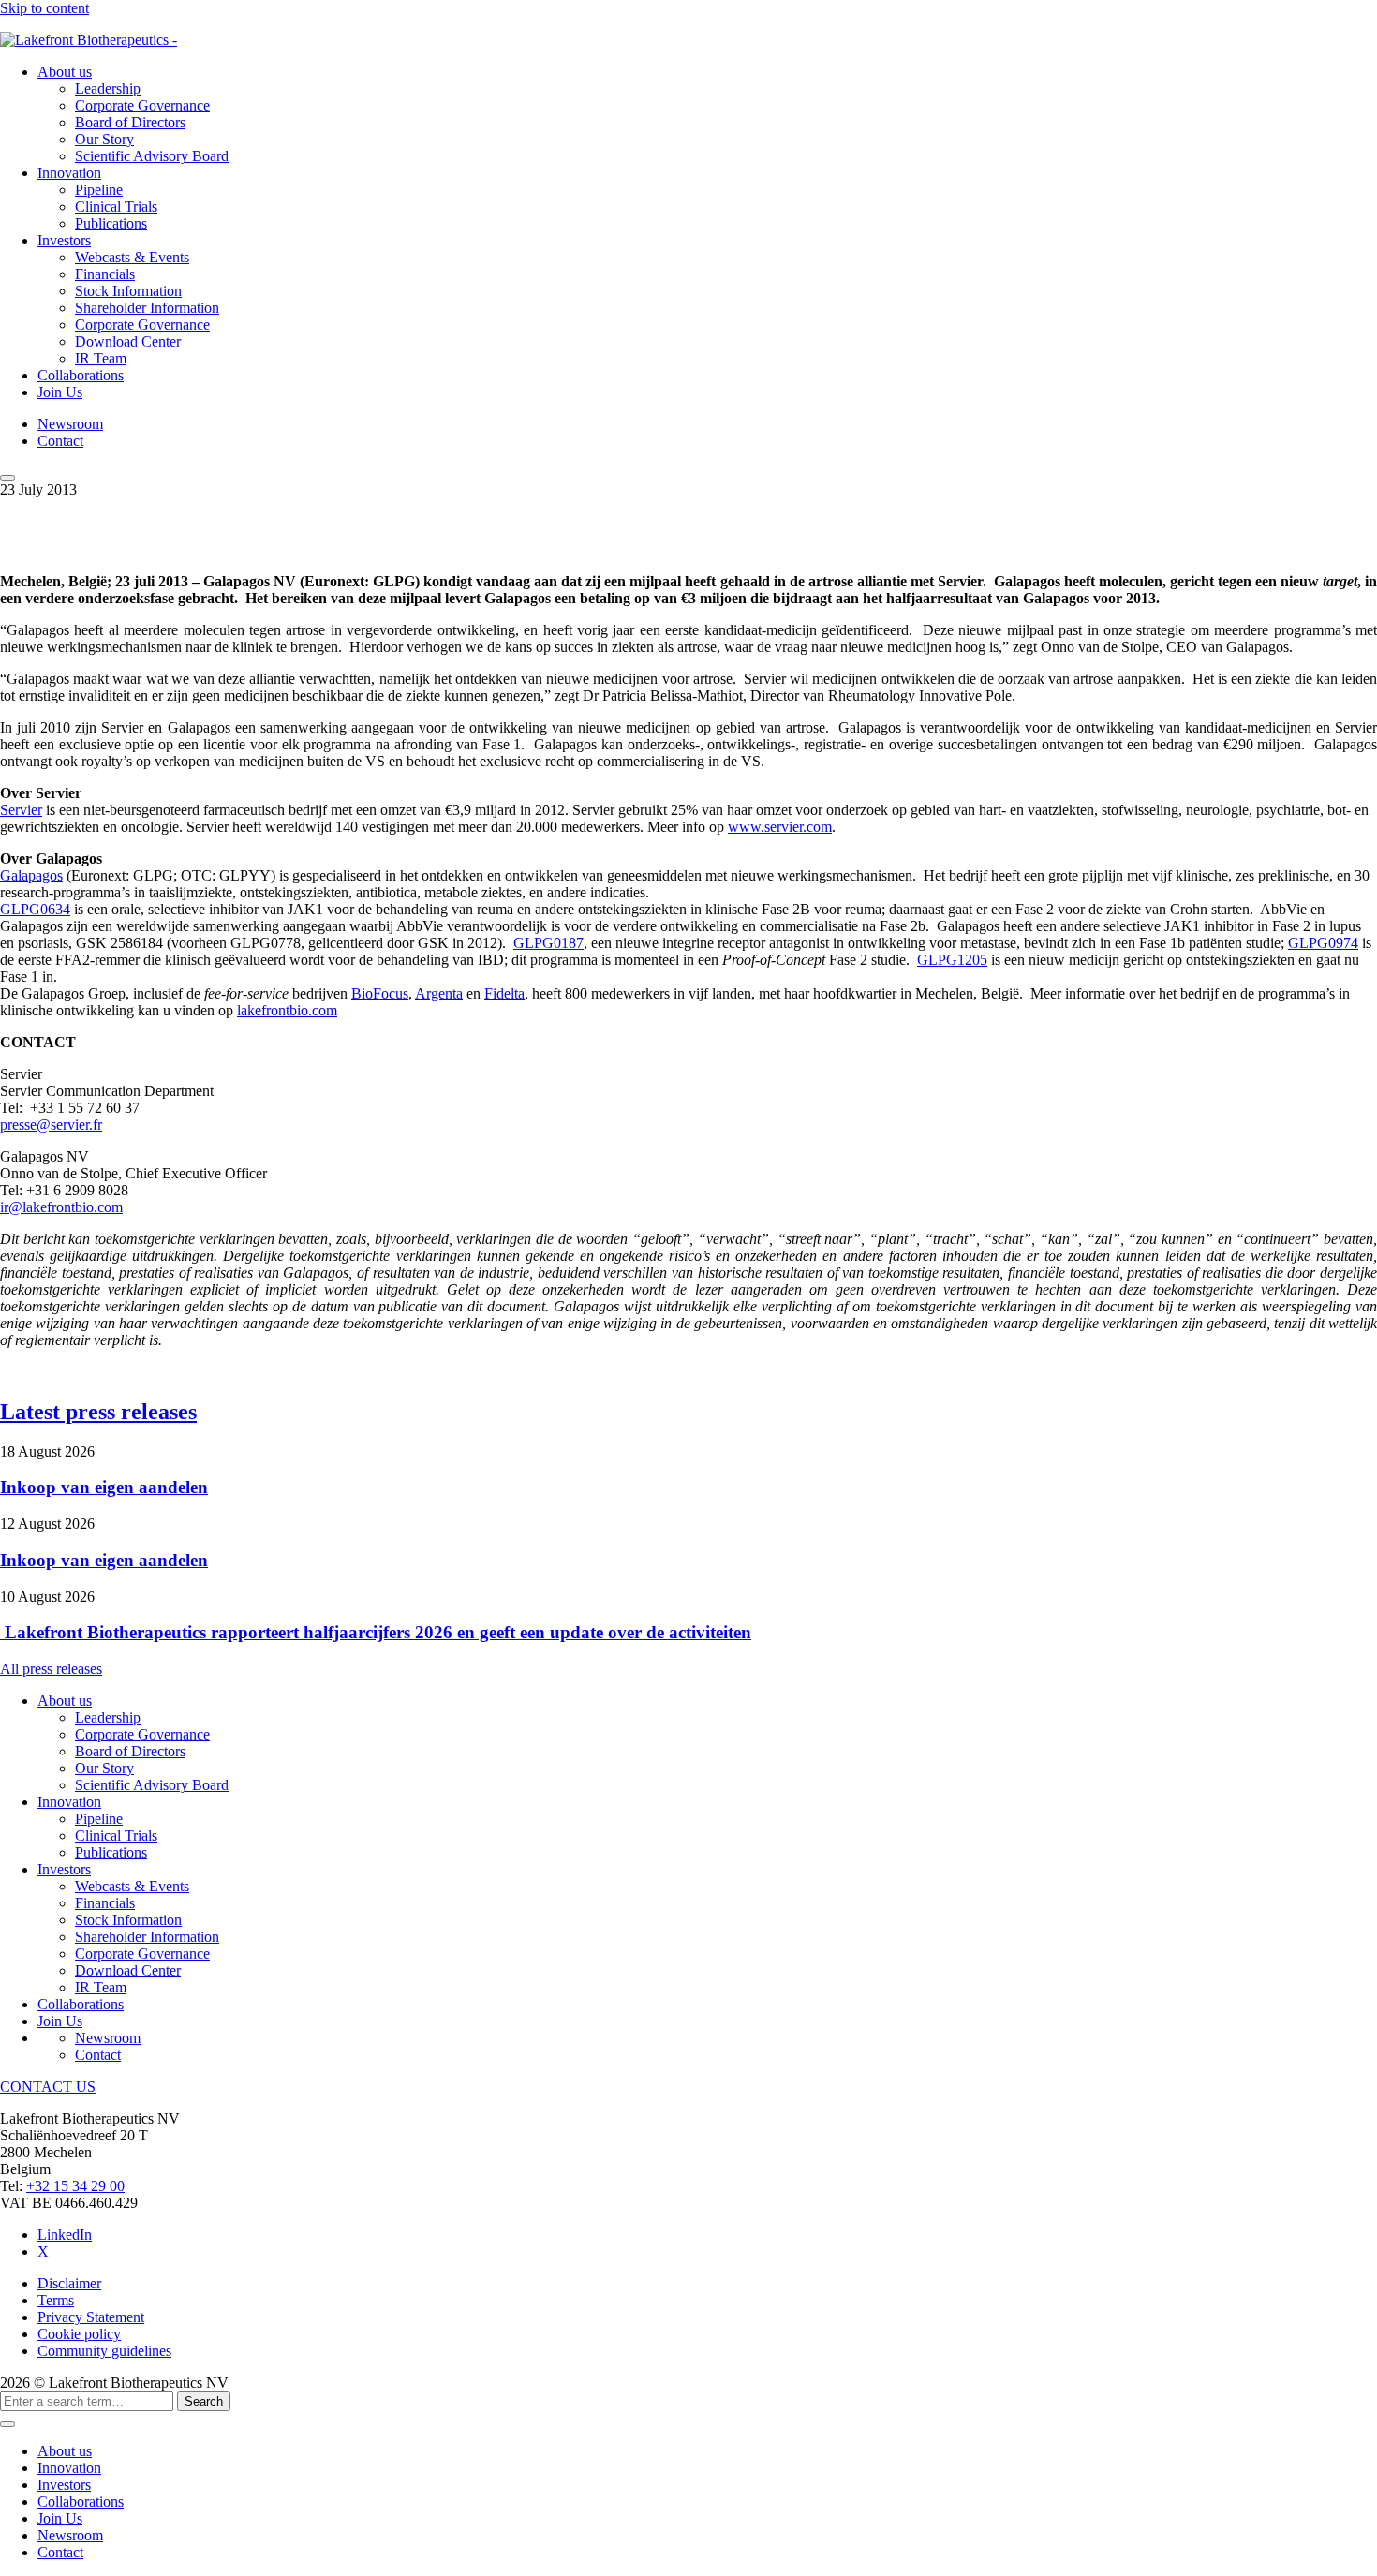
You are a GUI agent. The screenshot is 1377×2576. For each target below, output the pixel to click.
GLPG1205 (952, 960)
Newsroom (70, 424)
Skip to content (44, 8)
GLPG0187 (548, 943)
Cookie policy (79, 2334)
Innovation (69, 173)
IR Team (101, 358)
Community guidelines (104, 2351)
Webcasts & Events (132, 257)
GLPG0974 (1323, 943)
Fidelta (504, 993)
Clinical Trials (116, 207)
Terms (56, 2300)
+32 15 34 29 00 (75, 2186)
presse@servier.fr (51, 1125)
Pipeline (99, 190)
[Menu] (7, 478)
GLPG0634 (35, 909)
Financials (105, 274)
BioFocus (380, 993)
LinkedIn (65, 2235)
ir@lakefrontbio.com (61, 1207)
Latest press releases (98, 1412)
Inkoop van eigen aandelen (104, 1487)
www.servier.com (780, 827)
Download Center (128, 341)
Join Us (60, 392)
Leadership (108, 89)
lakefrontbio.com (287, 1010)
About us (65, 72)
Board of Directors (130, 122)
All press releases (51, 1669)
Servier (21, 810)
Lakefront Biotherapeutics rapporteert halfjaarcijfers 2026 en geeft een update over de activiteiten (376, 1632)
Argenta (439, 993)
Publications (111, 223)
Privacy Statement (91, 2317)
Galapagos (31, 875)
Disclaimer (69, 2283)
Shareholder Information (147, 308)
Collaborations (81, 375)
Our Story (104, 139)
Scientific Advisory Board (152, 156)
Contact (60, 441)
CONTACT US (48, 2087)
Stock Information (128, 291)
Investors (64, 240)
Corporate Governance (142, 105)
